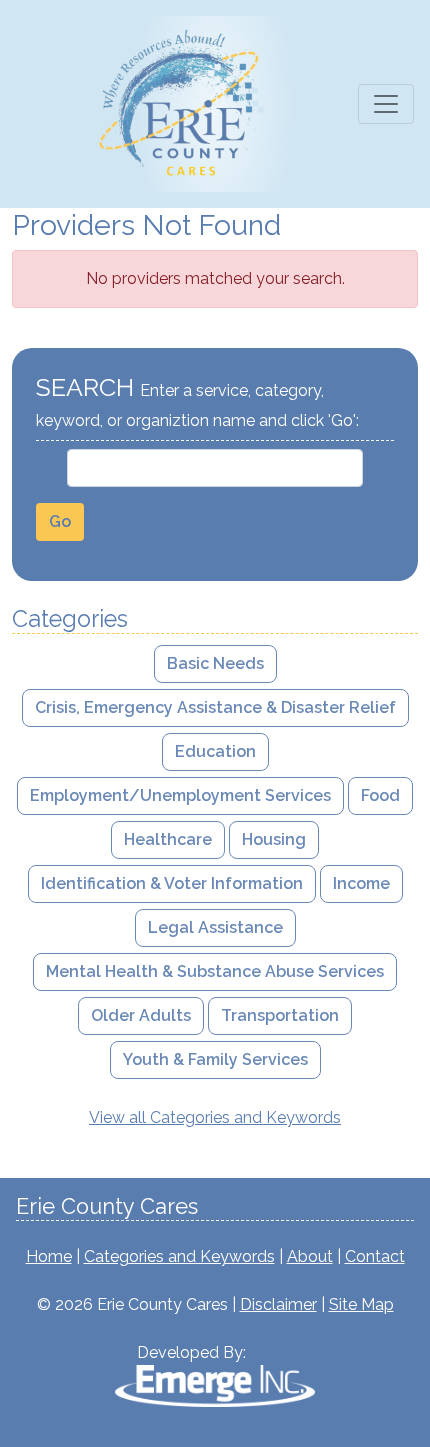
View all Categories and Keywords (215, 1117)
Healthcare (168, 839)
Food (380, 795)
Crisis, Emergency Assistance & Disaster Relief (215, 707)
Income (361, 883)
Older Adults (141, 1015)
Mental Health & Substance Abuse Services (215, 971)
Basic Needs (215, 663)
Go (60, 521)
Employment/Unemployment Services (180, 795)
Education (215, 751)
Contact (375, 1256)
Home (49, 1256)
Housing (274, 839)
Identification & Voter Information (172, 883)
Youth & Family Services (215, 1059)
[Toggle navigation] (386, 104)
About (310, 1256)
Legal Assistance (215, 927)
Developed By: (191, 1352)
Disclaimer (278, 1304)
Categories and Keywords (179, 1256)
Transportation (280, 1015)
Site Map (361, 1304)
